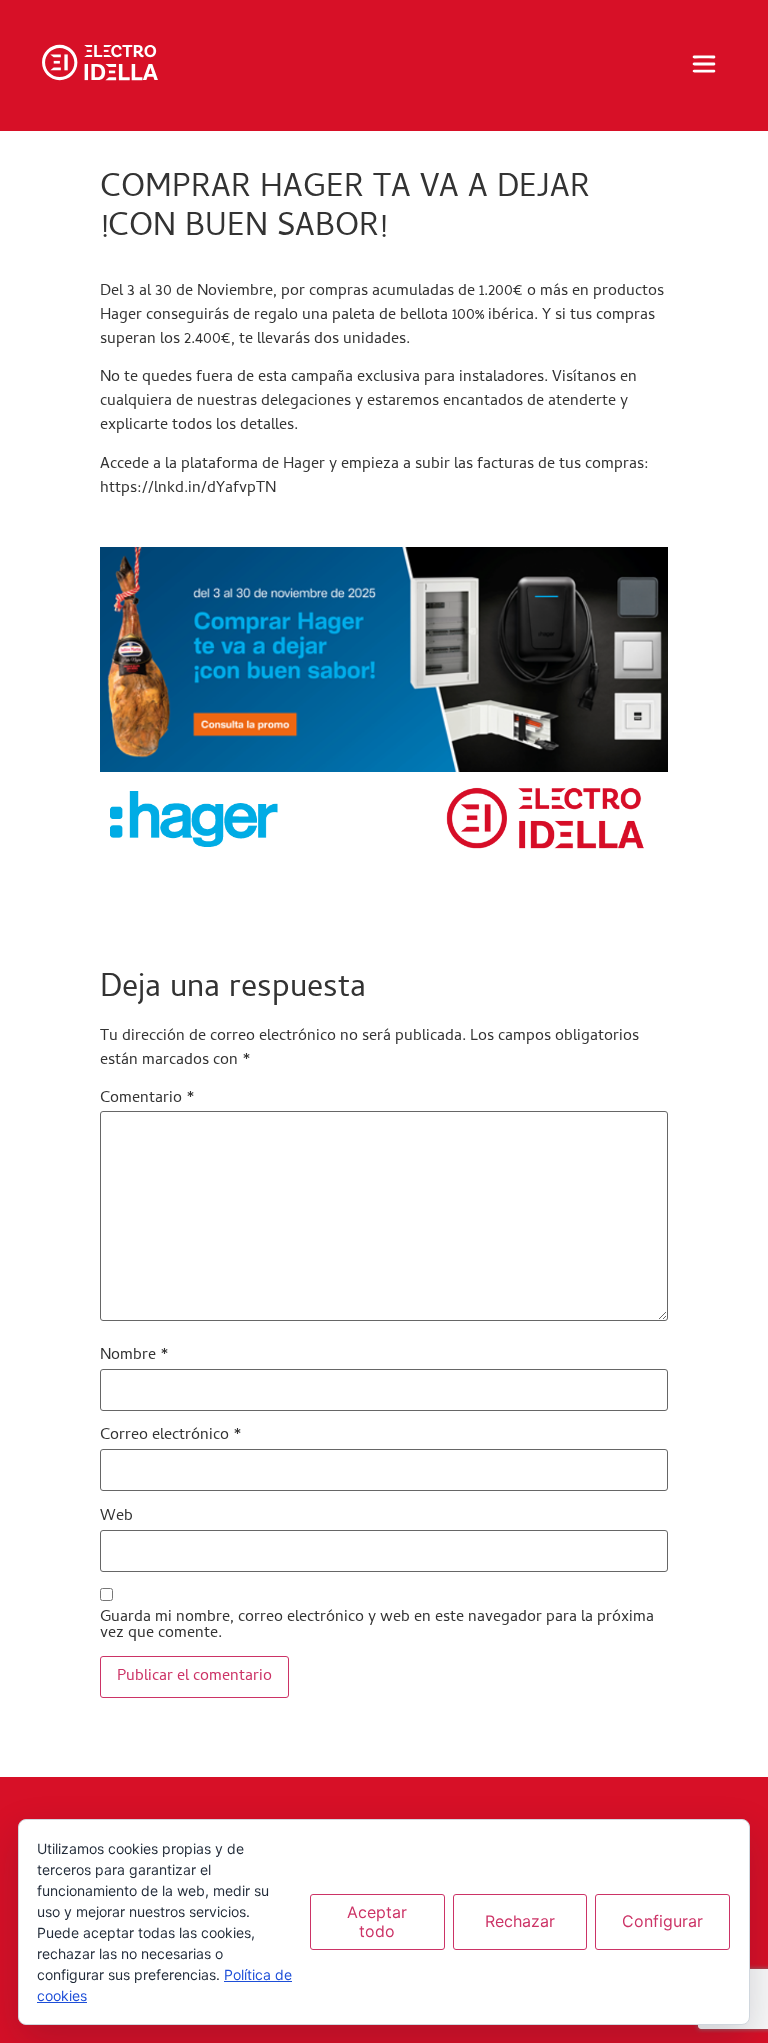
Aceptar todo (377, 1921)
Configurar (662, 1921)
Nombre (134, 1356)
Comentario (147, 1099)
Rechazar (520, 1921)
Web (116, 1517)
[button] (704, 66)
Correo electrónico (171, 1436)
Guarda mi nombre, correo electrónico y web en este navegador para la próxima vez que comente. (377, 1626)
